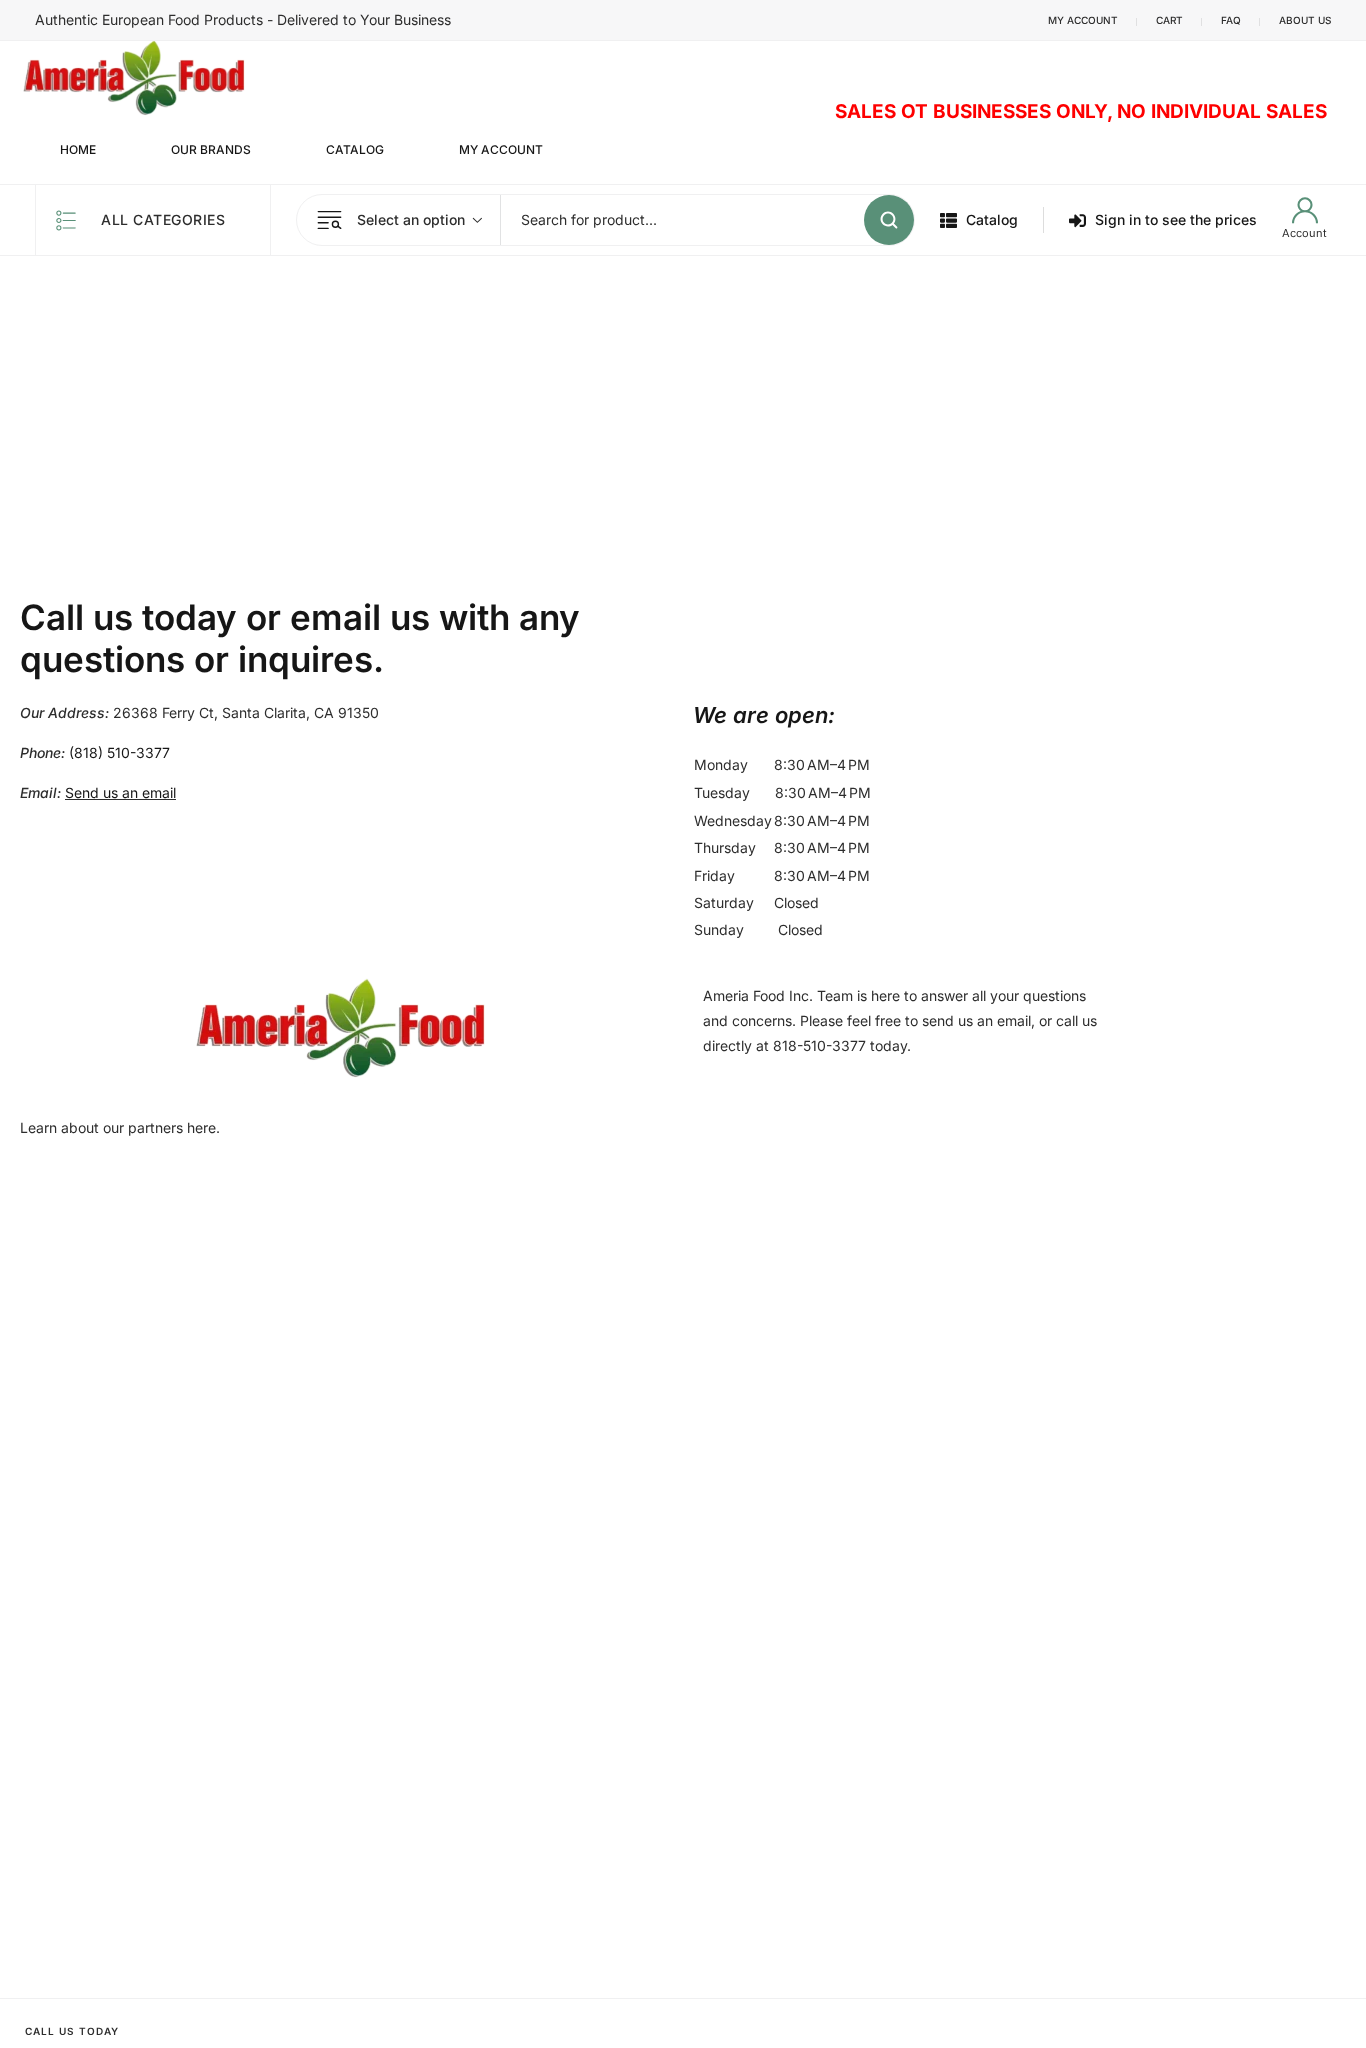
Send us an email (120, 792)
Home (78, 149)
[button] (1019, 715)
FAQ (1231, 20)
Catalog (355, 149)
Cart (1169, 20)
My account (1083, 20)
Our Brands (211, 149)
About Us (1305, 20)
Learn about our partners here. (120, 1127)
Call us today (72, 2031)
